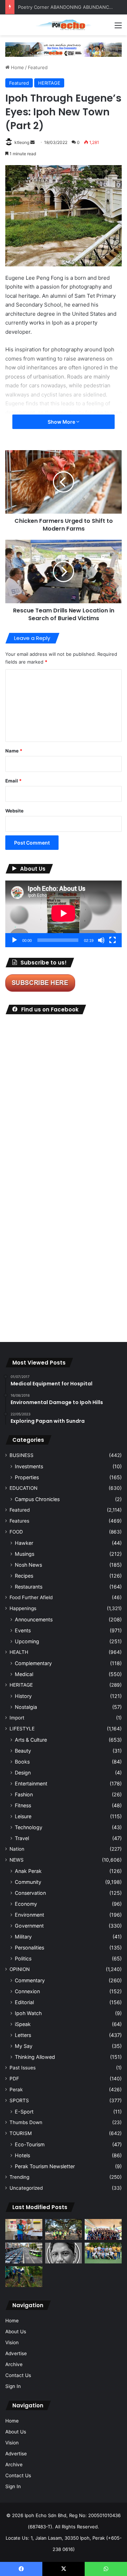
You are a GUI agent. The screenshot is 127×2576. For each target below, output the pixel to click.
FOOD (16, 1532)
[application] (64, 914)
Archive (14, 2364)
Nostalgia (26, 1707)
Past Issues (23, 2068)
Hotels (22, 2155)
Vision (12, 2342)
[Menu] (118, 28)
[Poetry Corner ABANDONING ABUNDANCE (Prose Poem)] (64, 2253)
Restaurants (29, 1587)
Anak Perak (28, 1871)
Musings (25, 1554)
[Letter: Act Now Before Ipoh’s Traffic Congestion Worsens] (24, 2253)
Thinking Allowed (35, 2057)
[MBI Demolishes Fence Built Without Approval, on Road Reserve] (24, 2277)
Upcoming (27, 1641)
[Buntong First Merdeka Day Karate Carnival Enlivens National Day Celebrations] (24, 2229)
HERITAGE (49, 83)
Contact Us (18, 2375)
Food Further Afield (31, 1597)
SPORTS (19, 2100)
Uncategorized (26, 2188)
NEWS (17, 1860)
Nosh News (28, 1565)
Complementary (33, 1663)
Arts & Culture (31, 1740)
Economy (26, 1904)
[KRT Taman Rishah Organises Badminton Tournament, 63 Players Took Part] (64, 2277)
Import (17, 1718)
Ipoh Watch (28, 2013)
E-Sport (24, 2112)
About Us (16, 2332)
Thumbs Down (26, 2122)
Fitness (23, 1805)
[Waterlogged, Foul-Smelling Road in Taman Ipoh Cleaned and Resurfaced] (103, 2277)
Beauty (23, 1751)
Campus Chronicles (37, 1499)
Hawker (24, 1543)
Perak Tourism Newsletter (45, 2166)
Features (19, 1521)
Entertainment (31, 1783)
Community (28, 1882)
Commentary (30, 1980)
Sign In (13, 2386)
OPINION (20, 1969)
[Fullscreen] (113, 940)
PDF (14, 2079)
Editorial (24, 2002)
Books (22, 1762)
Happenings (23, 1608)
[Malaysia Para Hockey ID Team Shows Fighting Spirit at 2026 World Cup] (103, 2253)
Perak (16, 2090)
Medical (24, 1674)
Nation (17, 1849)
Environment (29, 1915)
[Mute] (101, 940)
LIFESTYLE (22, 1729)
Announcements (34, 1619)
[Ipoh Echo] (64, 25)
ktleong (22, 142)
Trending (19, 2177)
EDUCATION (23, 1488)
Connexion (27, 1991)
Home (17, 67)
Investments (29, 1466)
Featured (38, 67)
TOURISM (21, 2133)
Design (23, 1773)
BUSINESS (22, 1455)
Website (14, 811)
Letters (23, 2035)
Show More (62, 422)
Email (13, 781)
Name (14, 751)
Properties (27, 1477)
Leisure (23, 1816)
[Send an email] (32, 142)
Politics (23, 1958)
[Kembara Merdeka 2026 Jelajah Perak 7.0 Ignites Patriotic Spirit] (103, 2229)
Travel (22, 1838)
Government (29, 1926)
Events (23, 1630)
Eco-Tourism (30, 2144)
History (23, 1696)
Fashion (24, 1794)
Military (23, 1937)
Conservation (30, 1893)
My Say (24, 2046)
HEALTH (19, 1652)
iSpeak (23, 2024)
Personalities (29, 1948)
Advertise (16, 2353)
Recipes (24, 1576)
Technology (29, 1827)
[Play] (14, 940)
